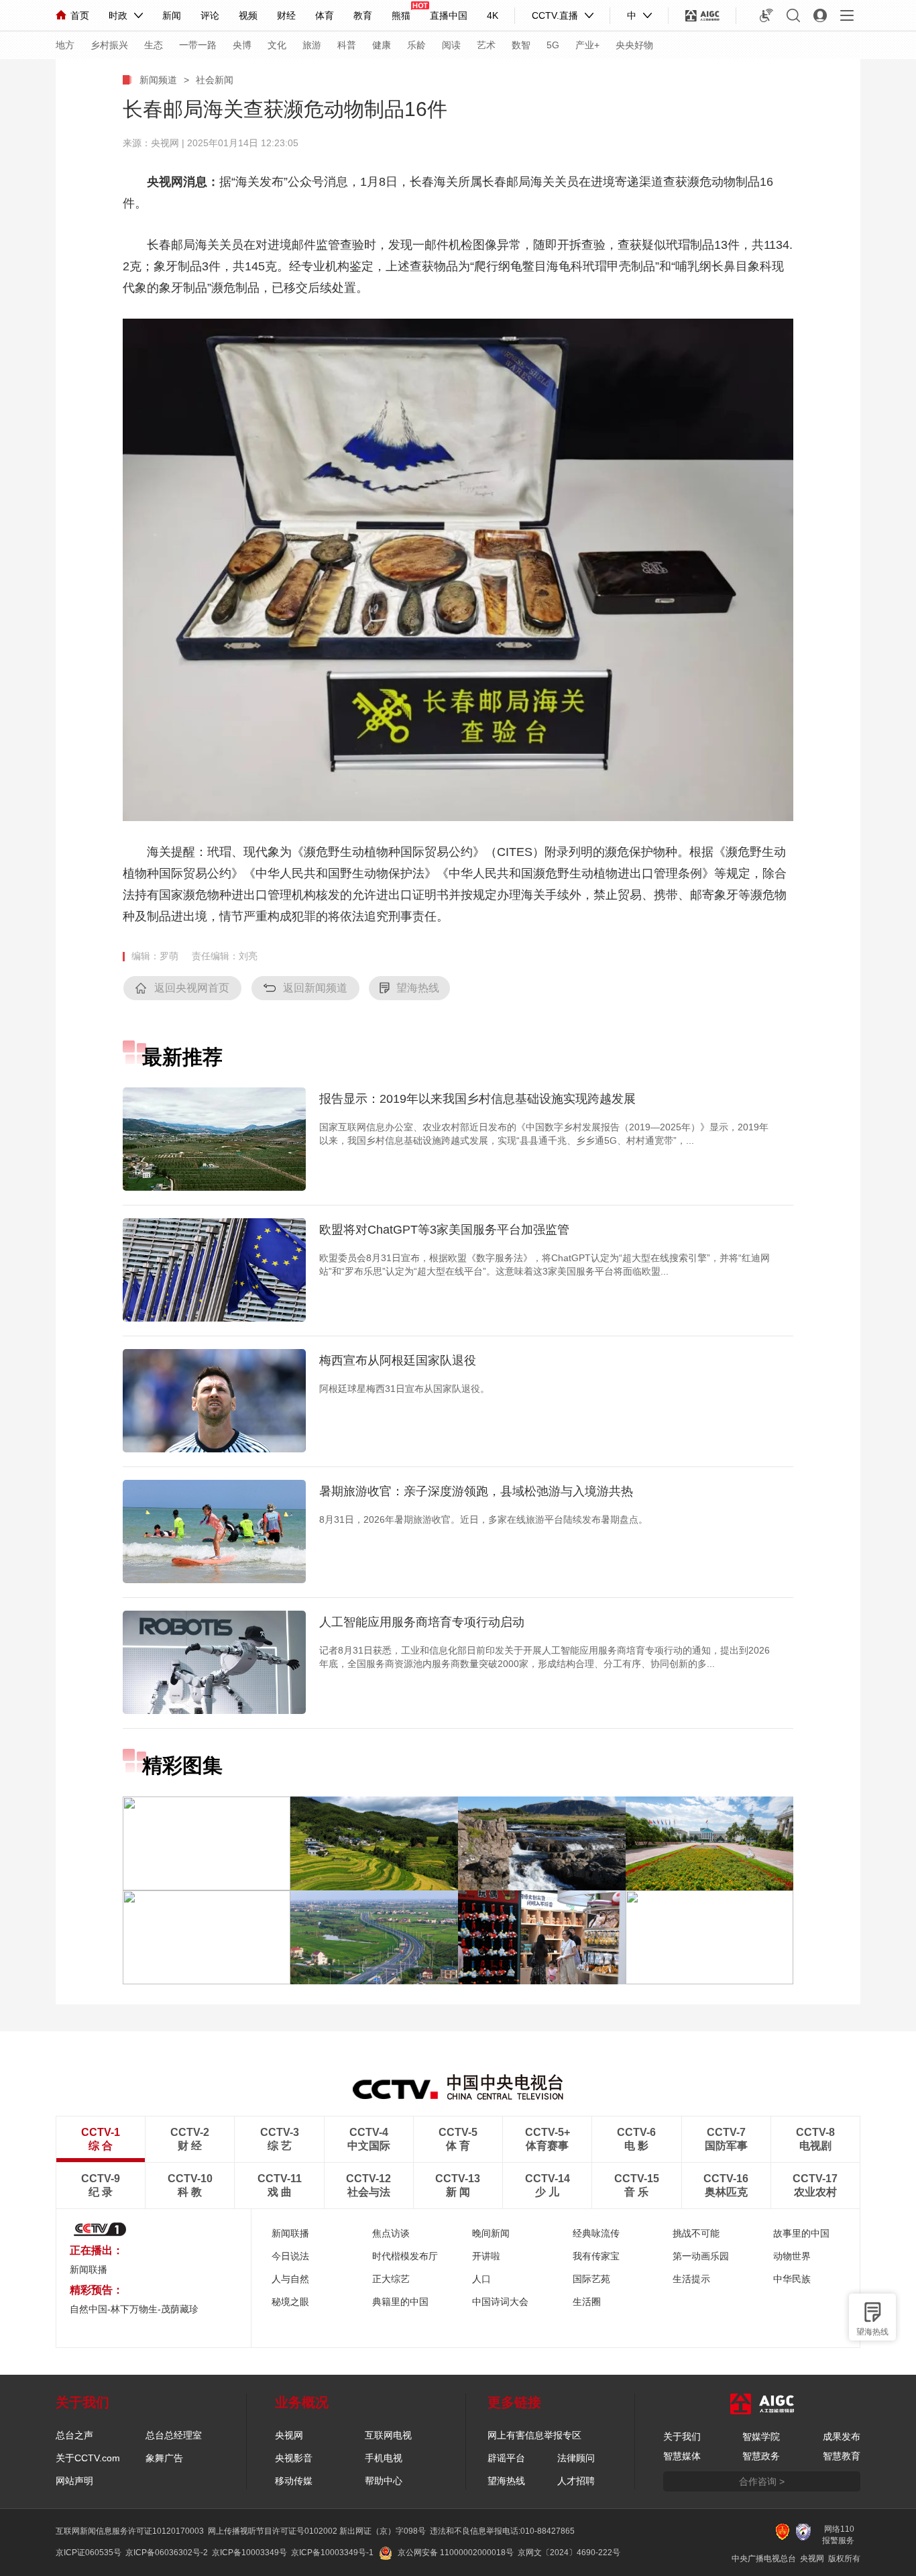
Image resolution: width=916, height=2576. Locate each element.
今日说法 (290, 2256)
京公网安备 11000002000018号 (456, 2553)
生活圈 (587, 2302)
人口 (481, 2279)
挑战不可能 (696, 2233)
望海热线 (872, 2332)
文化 (277, 45)
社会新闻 (215, 80)
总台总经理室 (174, 2435)
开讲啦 (486, 2256)
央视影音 (294, 2458)
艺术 (486, 45)
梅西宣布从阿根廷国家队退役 (398, 1360)
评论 (210, 15)
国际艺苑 (591, 2279)
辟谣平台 (506, 2458)
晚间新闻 (491, 2233)
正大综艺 (391, 2279)
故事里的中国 (801, 2233)
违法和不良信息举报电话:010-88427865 (502, 2531)
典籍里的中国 (400, 2302)
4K (493, 15)
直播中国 (449, 15)
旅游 (312, 45)
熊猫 (401, 15)
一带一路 (198, 45)
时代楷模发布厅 (405, 2256)
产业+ (587, 45)
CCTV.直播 (555, 15)
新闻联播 (89, 2269)
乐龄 (416, 45)
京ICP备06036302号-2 (167, 2553)
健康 (382, 45)
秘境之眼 (290, 2302)
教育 (363, 15)
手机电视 (384, 2458)
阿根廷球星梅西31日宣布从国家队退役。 (404, 1389)
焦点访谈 (391, 2233)
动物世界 (792, 2256)
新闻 (172, 15)
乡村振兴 (109, 45)
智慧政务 (761, 2456)
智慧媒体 (682, 2456)
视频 (248, 15)
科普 (347, 45)
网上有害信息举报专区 (534, 2435)
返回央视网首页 (192, 988)
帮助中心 (384, 2481)
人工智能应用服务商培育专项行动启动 (422, 1622)
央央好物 (634, 45)
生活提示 (691, 2279)
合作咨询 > (762, 2481)
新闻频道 (158, 80)
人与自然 (290, 2279)
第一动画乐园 (701, 2256)
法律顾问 (576, 2458)
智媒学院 (761, 2436)
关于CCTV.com (88, 2458)
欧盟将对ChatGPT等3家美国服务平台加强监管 (444, 1230)
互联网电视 (388, 2435)
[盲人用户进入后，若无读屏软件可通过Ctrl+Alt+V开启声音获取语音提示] (766, 15)
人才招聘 (576, 2481)
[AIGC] (702, 15)
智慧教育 (842, 2456)
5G (553, 45)
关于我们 (682, 2436)
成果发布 (842, 2436)
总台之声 (74, 2435)
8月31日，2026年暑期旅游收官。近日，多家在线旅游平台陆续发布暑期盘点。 (483, 1519)
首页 (80, 15)
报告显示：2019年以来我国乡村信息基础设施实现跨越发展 (477, 1099)
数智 (521, 45)
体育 (325, 15)
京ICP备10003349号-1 (332, 2553)
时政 (118, 15)
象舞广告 (164, 2458)
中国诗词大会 (500, 2302)
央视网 (289, 2435)
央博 (242, 45)
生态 (154, 45)
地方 (65, 45)
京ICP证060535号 (89, 2553)
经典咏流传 (596, 2233)
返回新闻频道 (315, 988)
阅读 (451, 45)
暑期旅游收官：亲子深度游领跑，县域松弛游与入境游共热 (476, 1491)
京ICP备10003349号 (249, 2553)
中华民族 (792, 2279)
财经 (286, 15)
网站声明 (74, 2481)
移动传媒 (294, 2481)
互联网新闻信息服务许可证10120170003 (130, 2531)
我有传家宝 (596, 2256)
